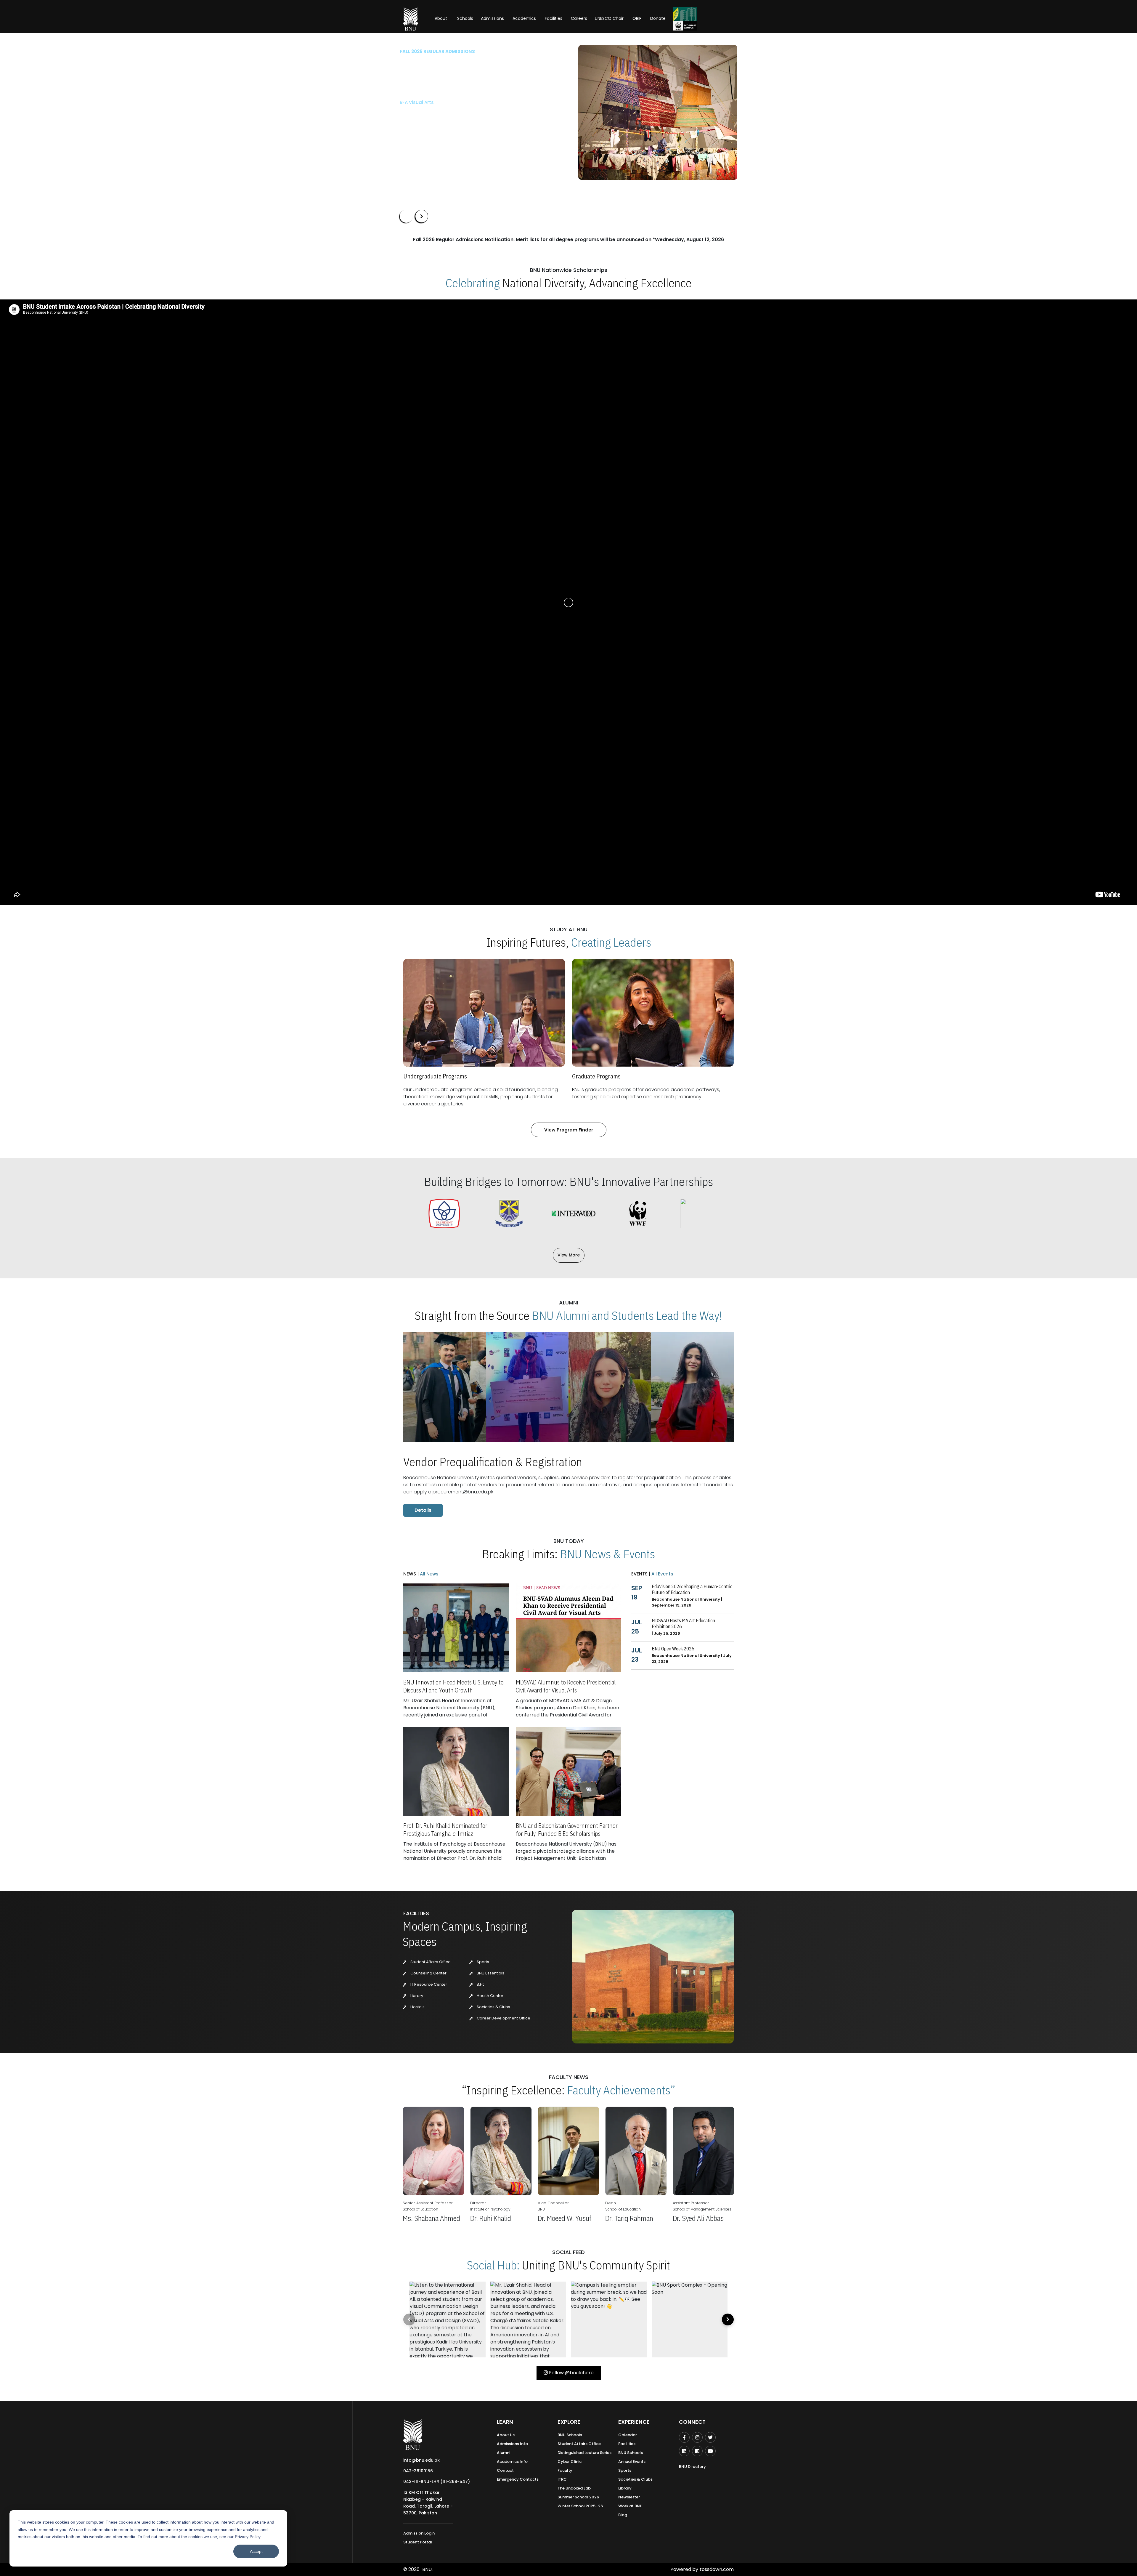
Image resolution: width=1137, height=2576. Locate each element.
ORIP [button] (637, 18)
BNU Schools (570, 2435)
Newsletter (629, 2497)
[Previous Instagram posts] (409, 2319)
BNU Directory (692, 2467)
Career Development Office (503, 2018)
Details (423, 1510)
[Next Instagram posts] (728, 2319)
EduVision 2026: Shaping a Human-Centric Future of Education (692, 1589)
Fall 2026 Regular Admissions (437, 51)
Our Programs (420, 163)
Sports (482, 1962)
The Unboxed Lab (574, 2488)
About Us (506, 2435)
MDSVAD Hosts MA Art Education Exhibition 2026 (683, 1623)
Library (416, 1996)
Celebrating (473, 283)
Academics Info (512, 2462)
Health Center (490, 1996)
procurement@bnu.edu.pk (463, 1492)
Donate (658, 18)
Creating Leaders (611, 942)
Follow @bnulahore (571, 2373)
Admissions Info (512, 2444)
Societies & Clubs (493, 2007)
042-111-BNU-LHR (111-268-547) (437, 2482)
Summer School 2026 (578, 2497)
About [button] (441, 18)
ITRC (562, 2479)
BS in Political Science (424, 133)
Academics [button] (524, 18)
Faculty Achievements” (621, 2090)
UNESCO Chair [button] (609, 18)
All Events (662, 1574)
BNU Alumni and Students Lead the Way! (627, 1315)
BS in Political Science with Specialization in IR (452, 143)
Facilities (627, 2444)
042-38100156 (418, 2471)
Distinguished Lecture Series (584, 2453)
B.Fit (480, 1984)
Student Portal (418, 2542)
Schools (465, 18)
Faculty (565, 2470)
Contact (505, 2470)
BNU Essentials (490, 1973)
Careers (579, 18)
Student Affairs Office (430, 1962)
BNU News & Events (607, 1554)
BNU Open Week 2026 (673, 1649)
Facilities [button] (554, 18)
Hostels (417, 2007)
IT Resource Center (428, 1984)
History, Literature (433, 122)
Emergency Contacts (518, 2479)
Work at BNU (630, 2506)
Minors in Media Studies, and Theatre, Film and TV (448, 112)
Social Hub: (493, 2265)
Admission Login (419, 2533)
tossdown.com (717, 2569)
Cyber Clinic (570, 2462)
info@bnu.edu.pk (421, 2460)
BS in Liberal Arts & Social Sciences (439, 102)
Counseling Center (428, 1973)
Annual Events (632, 2462)
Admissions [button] (492, 18)
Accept (256, 2551)
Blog (623, 2515)
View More (569, 1255)
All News (429, 1574)
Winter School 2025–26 (580, 2506)
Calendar (628, 2435)
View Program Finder (569, 1130)
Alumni (504, 2453)
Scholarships (461, 163)
